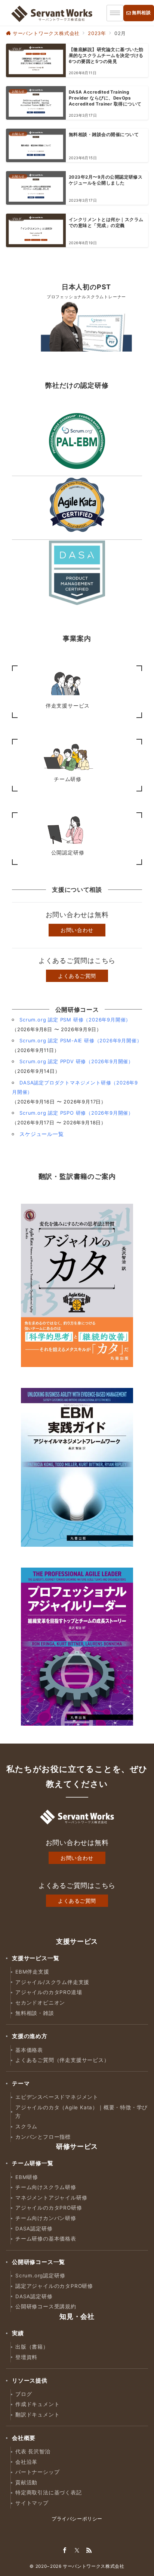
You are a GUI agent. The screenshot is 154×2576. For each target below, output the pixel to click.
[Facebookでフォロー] (65, 2551)
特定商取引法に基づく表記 (49, 2492)
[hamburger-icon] (115, 13)
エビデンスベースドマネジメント (57, 2097)
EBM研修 (27, 2177)
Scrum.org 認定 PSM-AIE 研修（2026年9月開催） (81, 1040)
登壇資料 (26, 2357)
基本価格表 (29, 2050)
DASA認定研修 (34, 2229)
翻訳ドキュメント (37, 2415)
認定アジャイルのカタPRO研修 (54, 2286)
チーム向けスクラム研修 (46, 2187)
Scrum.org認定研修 (40, 2276)
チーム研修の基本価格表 (46, 2239)
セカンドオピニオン (40, 2003)
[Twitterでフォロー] (77, 2551)
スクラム (26, 2126)
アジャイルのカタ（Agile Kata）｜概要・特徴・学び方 (81, 2112)
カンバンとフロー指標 (43, 2137)
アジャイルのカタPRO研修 (49, 2208)
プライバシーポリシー (77, 2519)
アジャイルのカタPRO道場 (49, 1992)
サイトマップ (32, 2503)
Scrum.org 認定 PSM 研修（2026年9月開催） (75, 1020)
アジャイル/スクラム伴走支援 (52, 1982)
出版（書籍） (32, 2347)
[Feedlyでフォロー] (89, 2551)
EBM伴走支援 (32, 1972)
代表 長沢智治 (33, 2451)
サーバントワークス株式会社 (93, 2566)
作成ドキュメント (37, 2404)
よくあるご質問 (77, 976)
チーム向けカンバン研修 (46, 2218)
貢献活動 (26, 2482)
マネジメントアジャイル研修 (51, 2198)
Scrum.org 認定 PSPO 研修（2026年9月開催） (76, 1113)
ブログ (24, 2394)
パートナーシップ (37, 2472)
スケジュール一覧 (41, 1134)
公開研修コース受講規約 (46, 2306)
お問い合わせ (77, 930)
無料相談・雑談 (35, 2013)
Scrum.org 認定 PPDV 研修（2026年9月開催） (76, 1061)
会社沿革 (26, 2462)
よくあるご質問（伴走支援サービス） (62, 2060)
